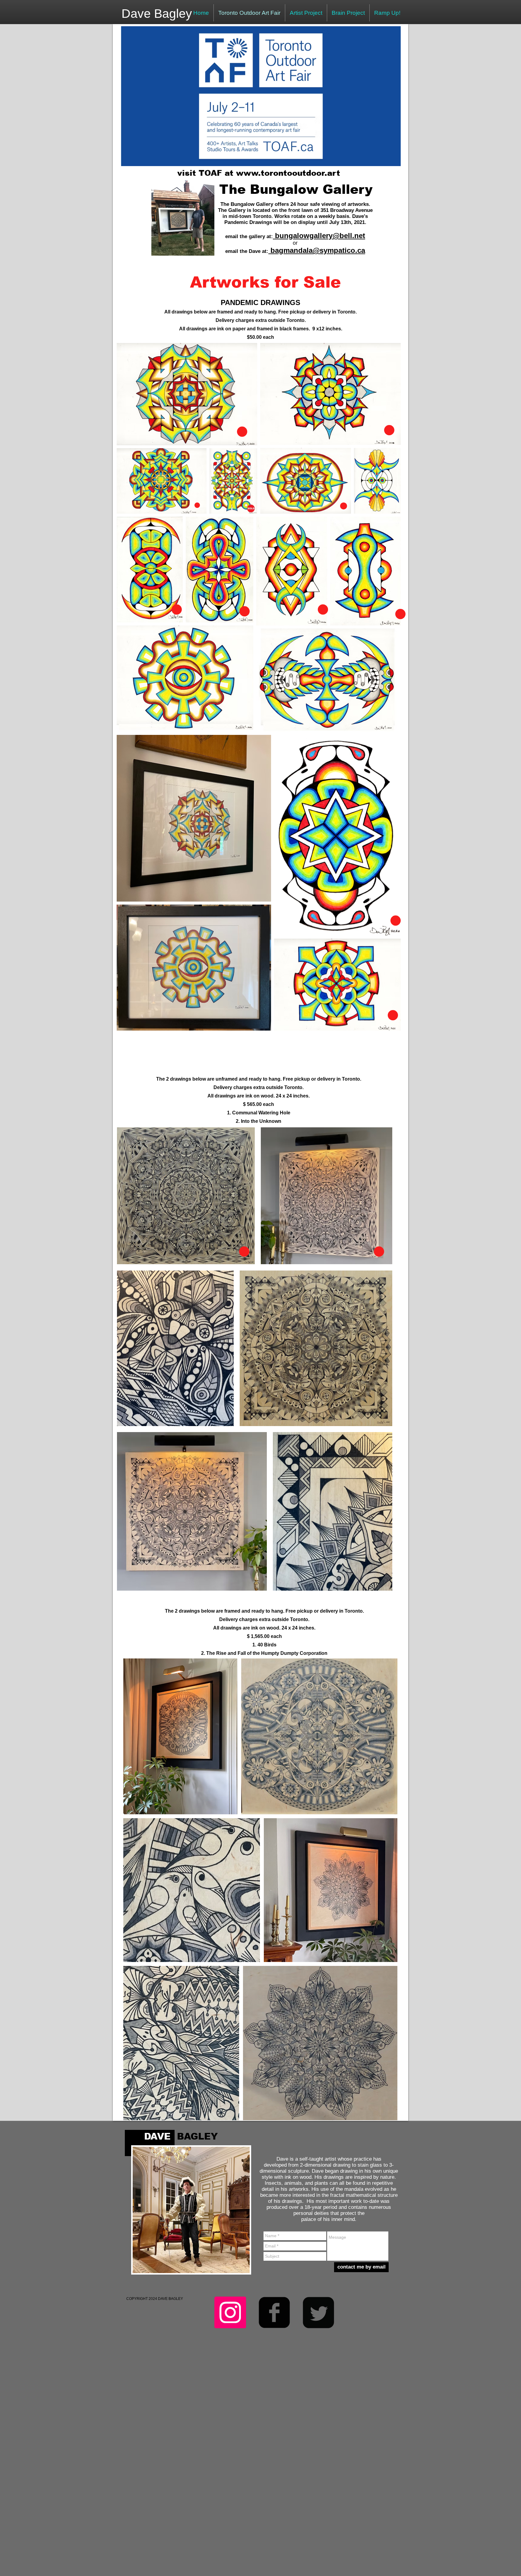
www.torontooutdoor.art (288, 173)
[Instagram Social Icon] (230, 2312)
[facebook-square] (274, 2312)
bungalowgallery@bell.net (320, 236)
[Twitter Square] (318, 2312)
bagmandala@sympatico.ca (318, 250)
